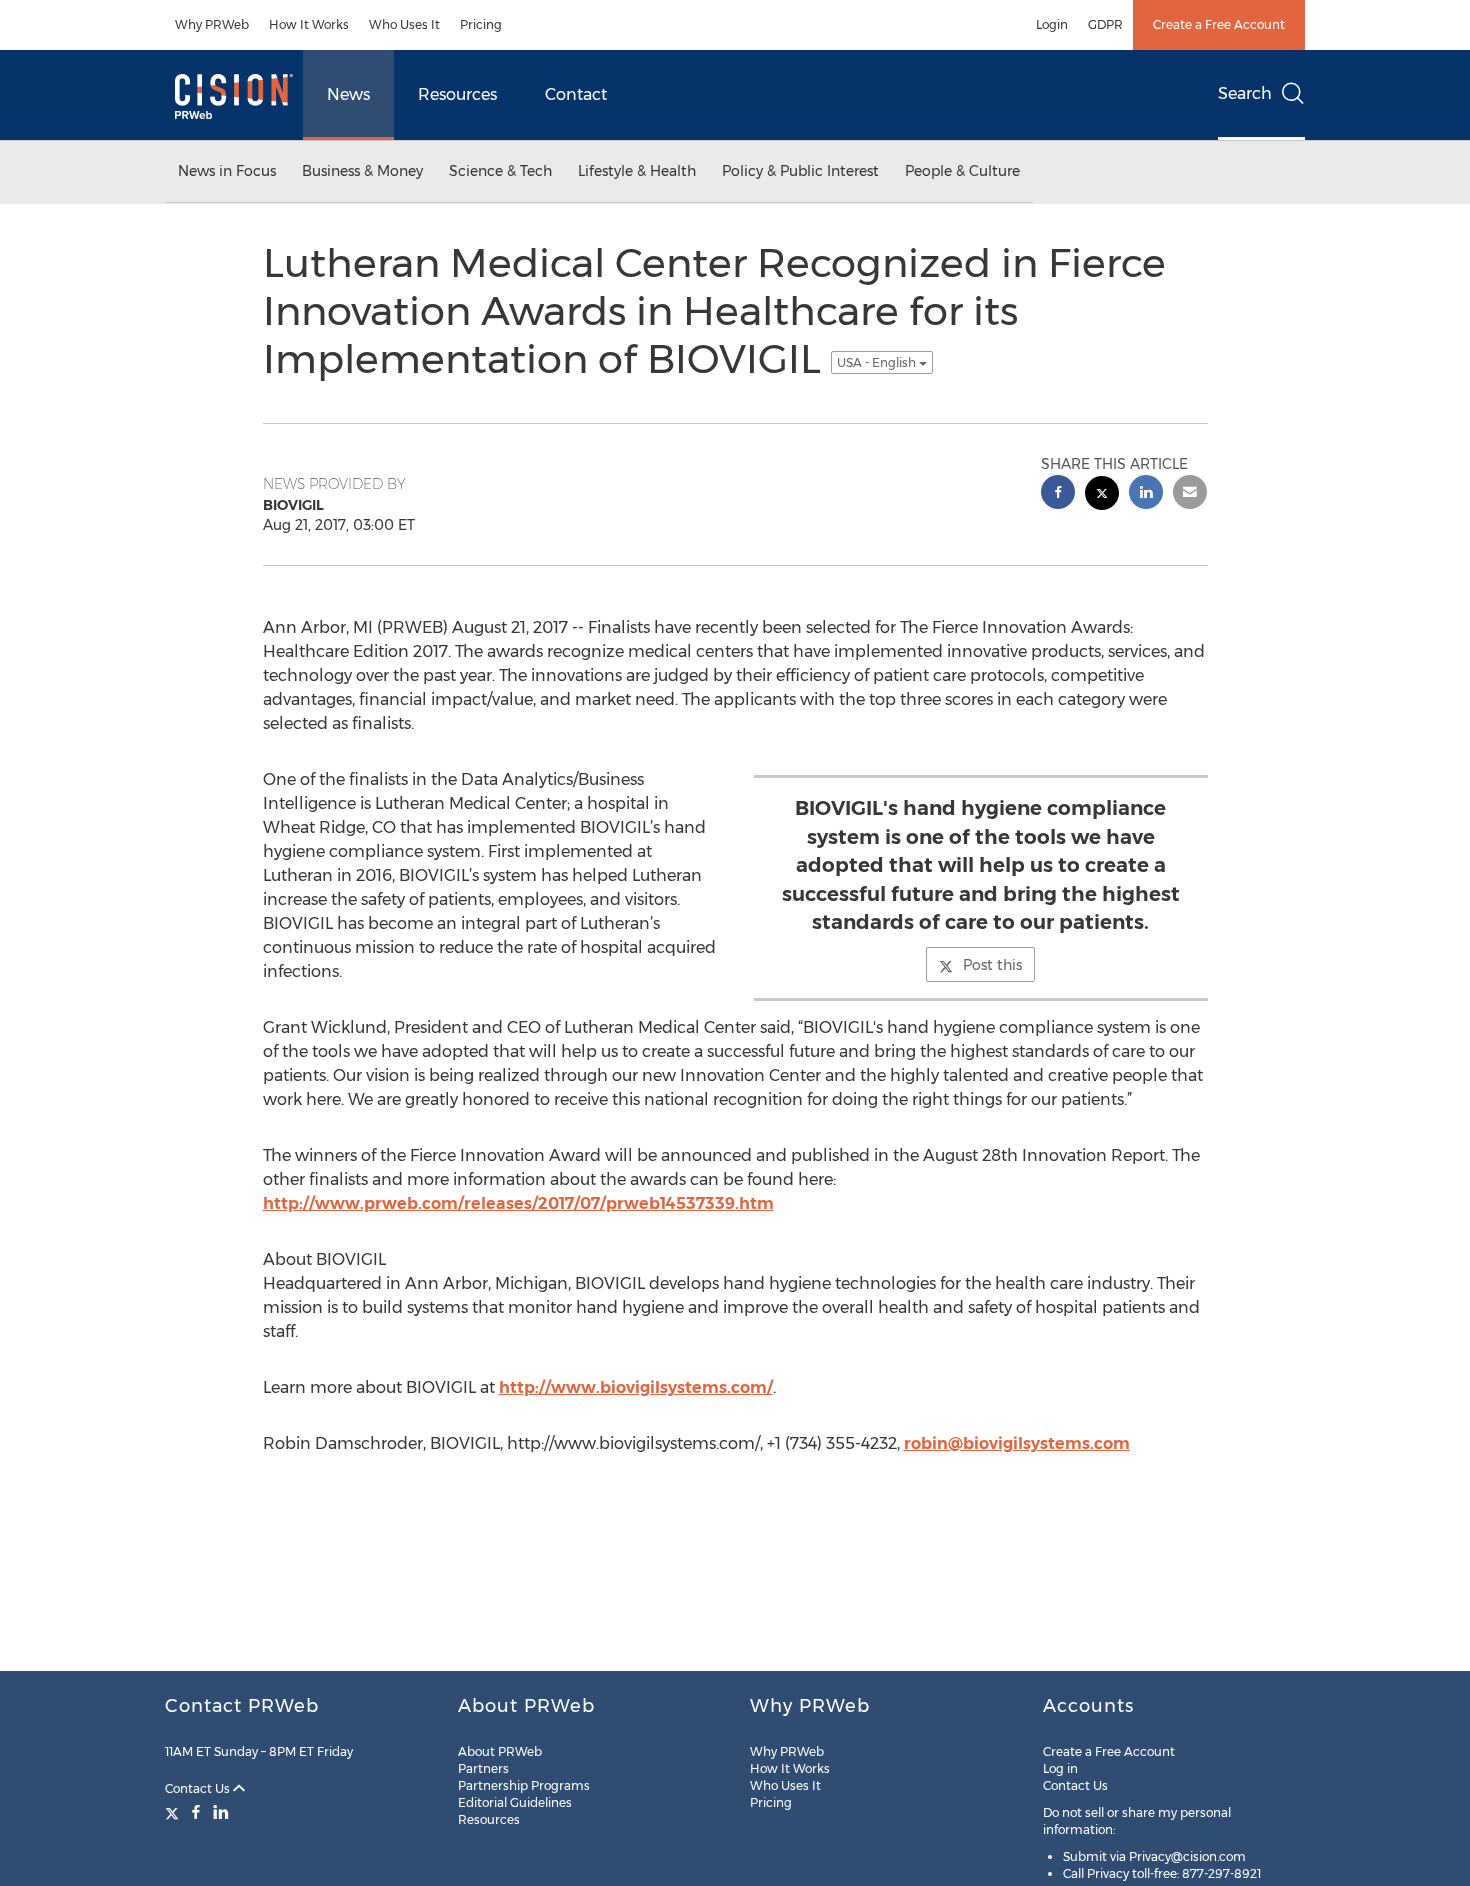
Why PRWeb (212, 24)
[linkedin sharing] (1146, 494)
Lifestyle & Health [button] (637, 171)
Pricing (481, 24)
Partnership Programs (524, 1785)
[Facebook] (196, 1812)
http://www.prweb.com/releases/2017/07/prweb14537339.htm (518, 1203)
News (348, 94)
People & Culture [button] (962, 171)
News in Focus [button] (227, 171)
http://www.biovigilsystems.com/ (636, 1387)
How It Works (309, 24)
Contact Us (199, 1788)
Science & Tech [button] (500, 171)
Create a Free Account (1219, 24)
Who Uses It (404, 24)
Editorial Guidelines (515, 1802)
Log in (1060, 1768)
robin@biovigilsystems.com (1017, 1443)
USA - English (878, 362)
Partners (483, 1768)
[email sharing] (1190, 494)
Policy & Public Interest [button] (800, 171)
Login (1052, 24)
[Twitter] (174, 1812)
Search (1245, 93)
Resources (457, 94)
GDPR (1105, 24)
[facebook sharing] (1058, 494)
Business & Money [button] (362, 171)
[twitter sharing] (1102, 495)
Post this (992, 965)
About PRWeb (500, 1751)
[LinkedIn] (221, 1812)
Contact (576, 94)
